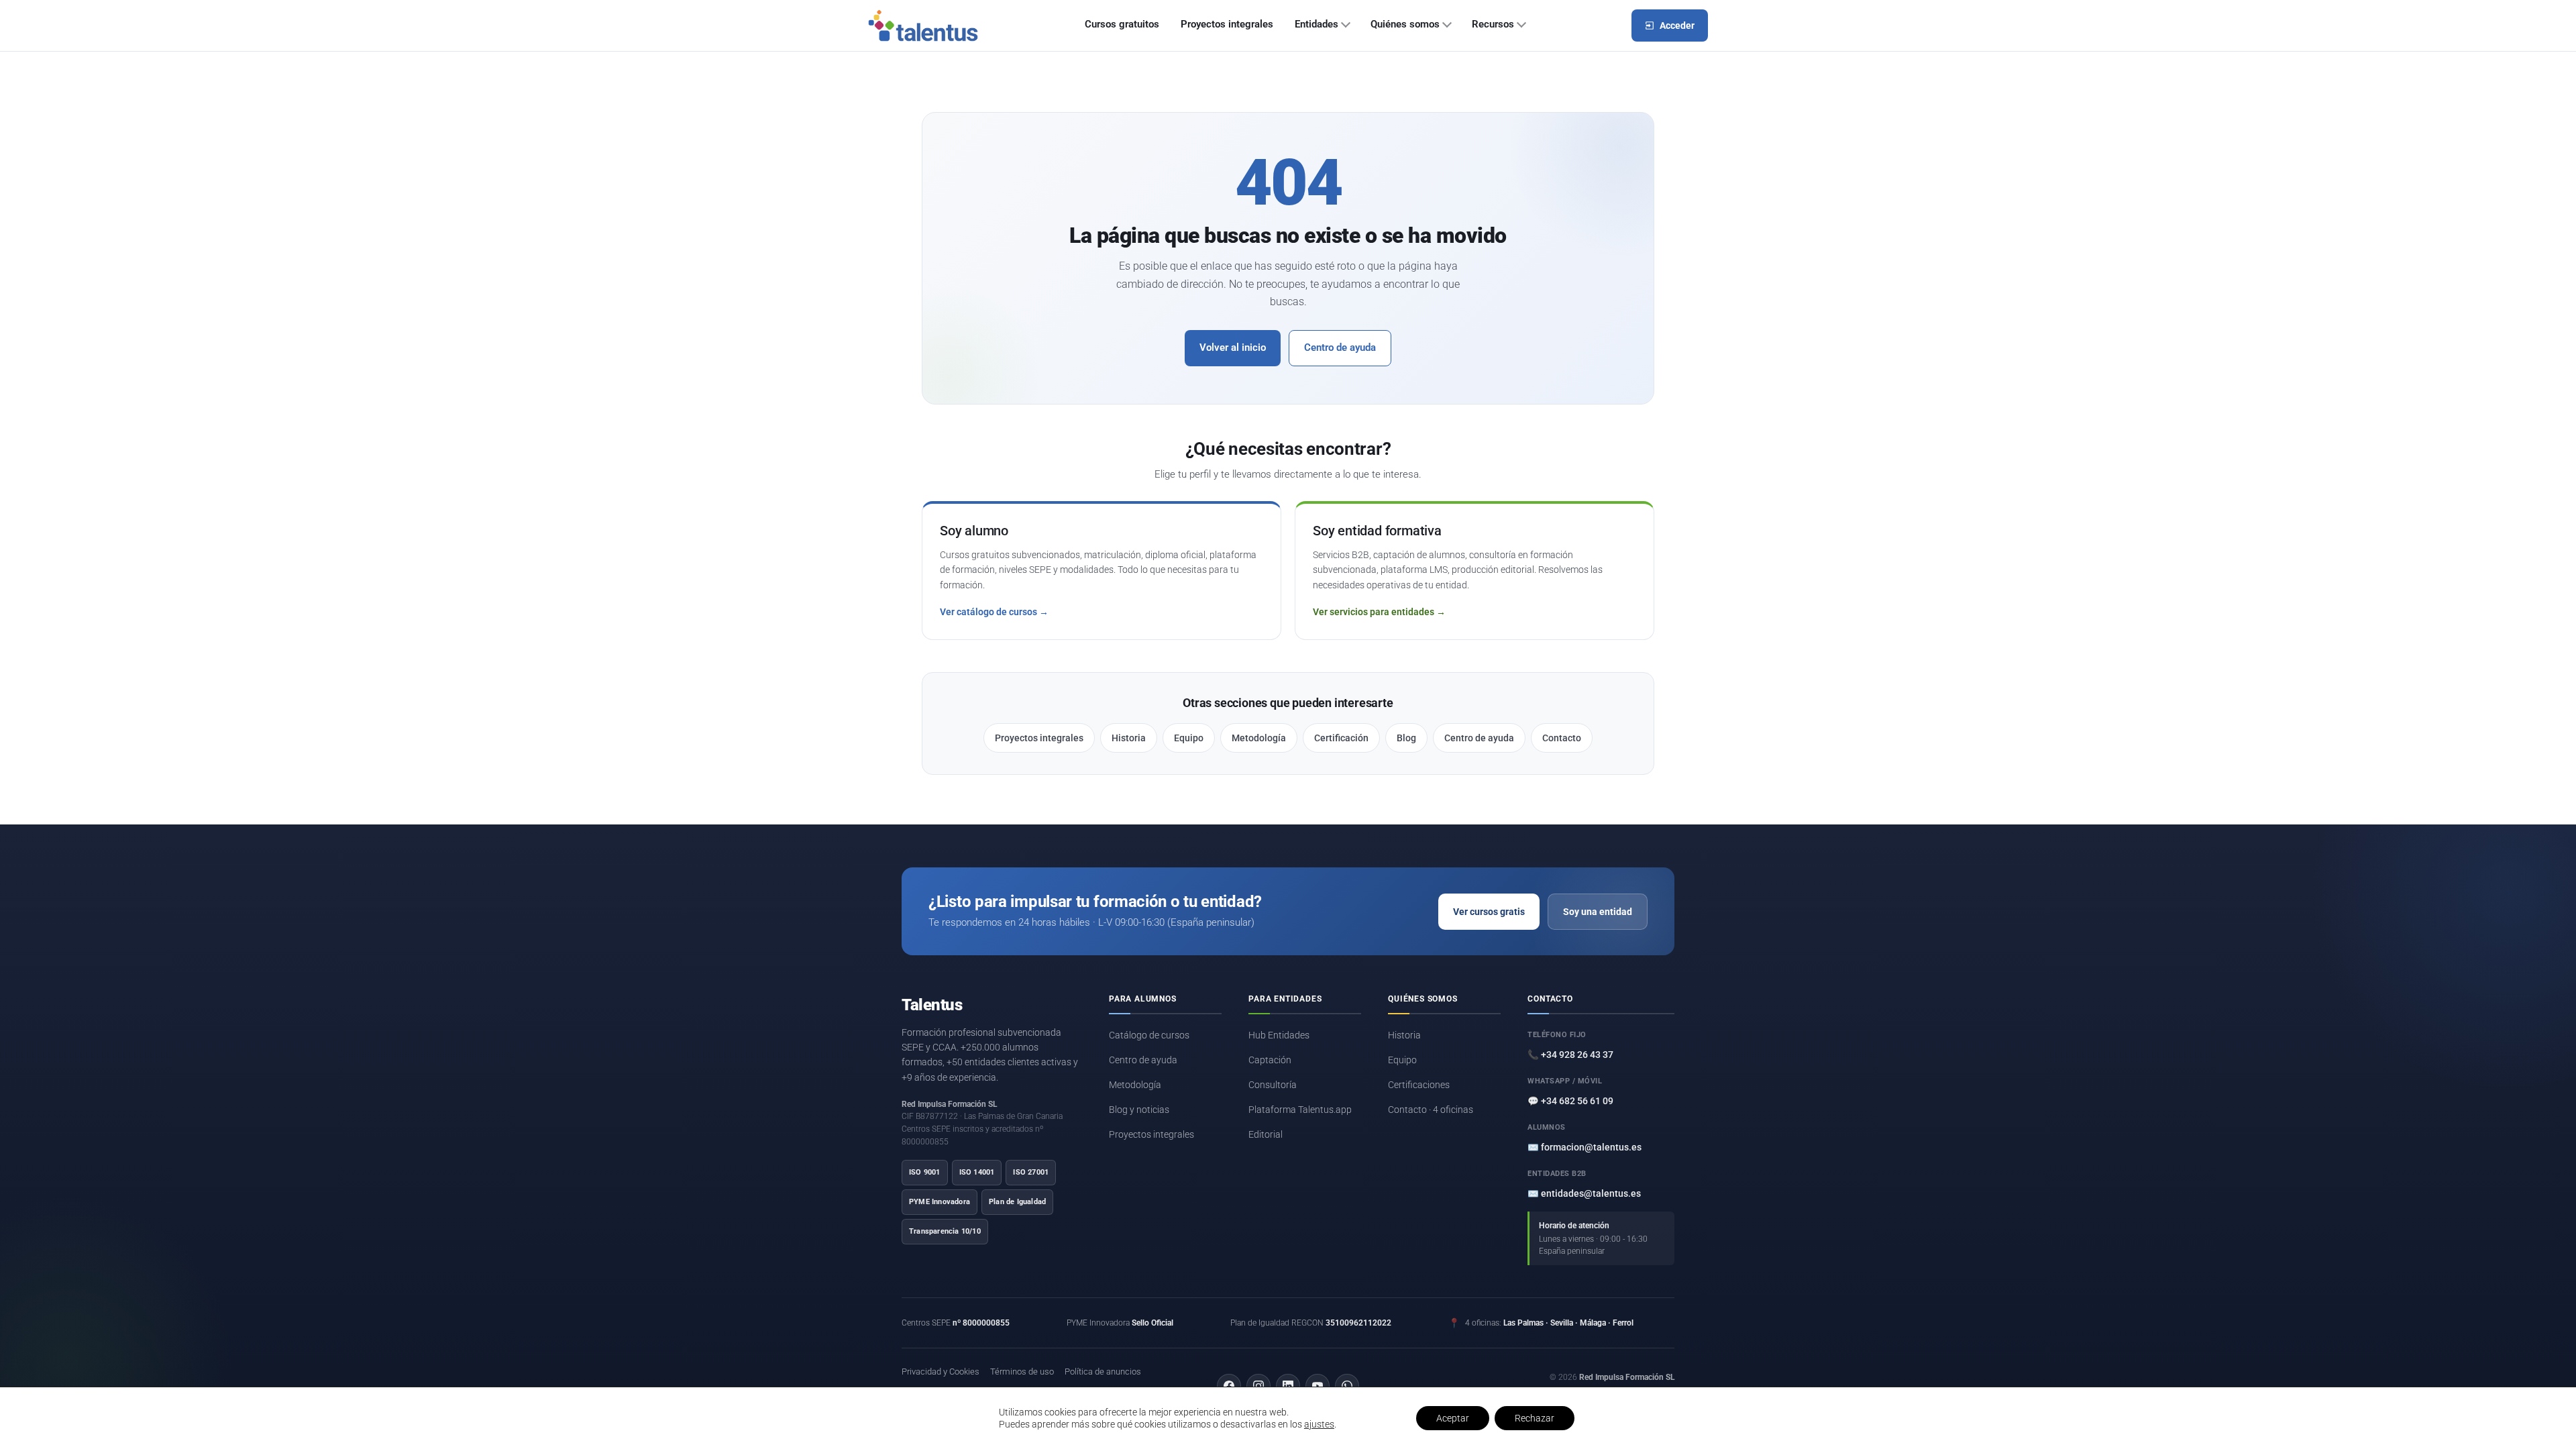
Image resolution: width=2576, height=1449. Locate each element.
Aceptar (1453, 1418)
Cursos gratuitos (1122, 24)
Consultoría (1273, 1085)
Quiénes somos (1405, 24)
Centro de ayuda (1340, 348)
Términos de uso (1022, 1372)
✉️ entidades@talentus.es (1584, 1193)
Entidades (1317, 24)
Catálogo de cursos (1149, 1035)
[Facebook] (1229, 1386)
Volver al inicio (1233, 348)
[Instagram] (1258, 1386)
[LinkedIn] (1288, 1386)
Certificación (1341, 738)
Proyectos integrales (1227, 24)
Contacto (1562, 738)
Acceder (1677, 25)
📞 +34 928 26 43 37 (1570, 1055)
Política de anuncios (1103, 1372)
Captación (1270, 1060)
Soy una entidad (1598, 912)
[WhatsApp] (1347, 1386)
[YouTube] (1318, 1386)
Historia (1129, 738)
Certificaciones (1419, 1085)
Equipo (1189, 738)
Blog (1406, 738)
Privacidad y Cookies (941, 1372)
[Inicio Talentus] (923, 25)
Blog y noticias (1139, 1110)
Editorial (1266, 1134)
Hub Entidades (1279, 1035)
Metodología (1259, 738)
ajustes (1319, 1424)
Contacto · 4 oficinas (1431, 1110)
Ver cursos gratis (1489, 912)
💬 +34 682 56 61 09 (1570, 1101)
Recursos (1493, 24)
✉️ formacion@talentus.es (1585, 1147)
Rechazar (1535, 1418)
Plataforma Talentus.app (1300, 1110)
